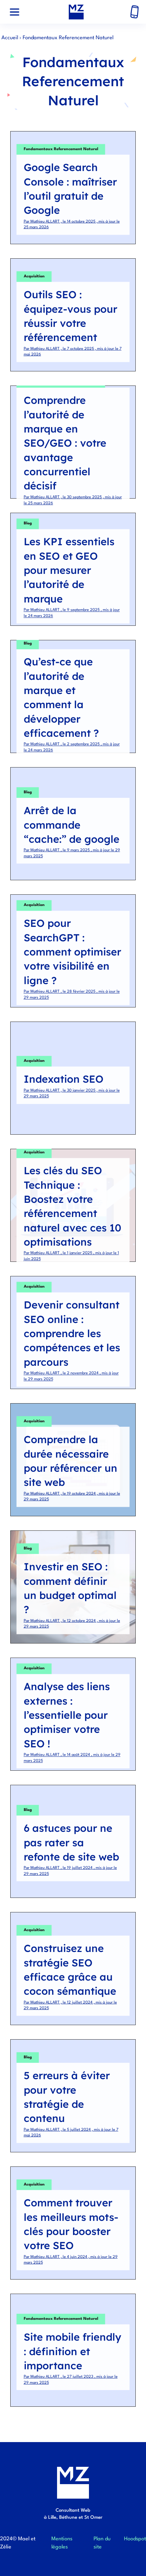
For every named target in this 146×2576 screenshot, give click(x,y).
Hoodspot (135, 2539)
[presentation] (15, 12)
